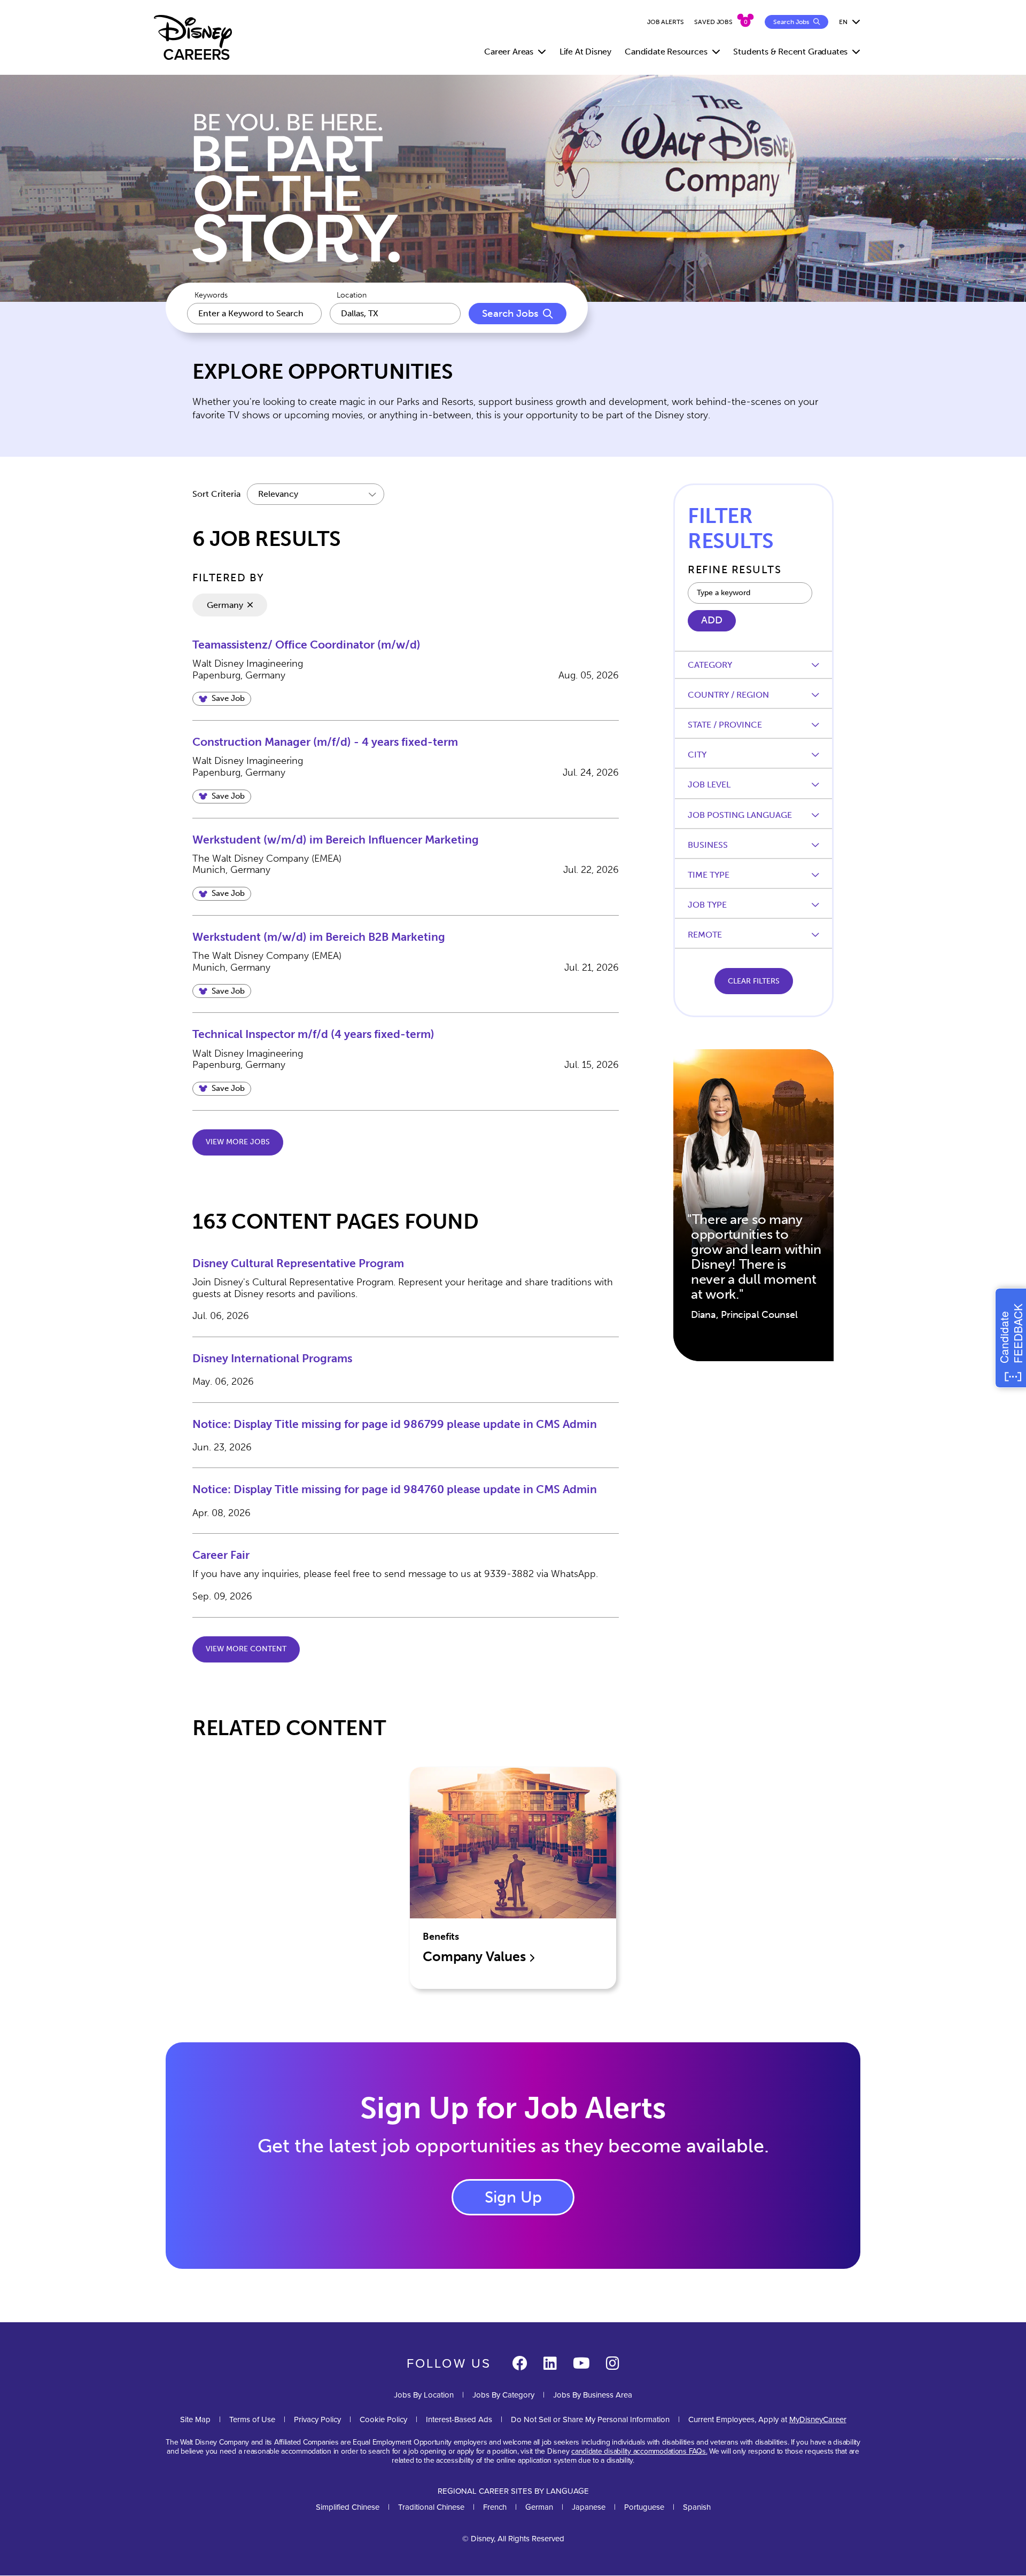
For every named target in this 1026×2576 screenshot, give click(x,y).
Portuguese (644, 2507)
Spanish (697, 2507)
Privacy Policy (317, 2419)
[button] (222, 699)
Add (712, 620)
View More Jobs (238, 1142)
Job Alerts (666, 22)
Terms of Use (252, 2419)
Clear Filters (754, 981)
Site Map (195, 2419)
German (539, 2507)
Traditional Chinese (431, 2507)
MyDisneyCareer (818, 2419)
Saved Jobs (713, 22)
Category (710, 665)
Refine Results (734, 569)
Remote (705, 935)
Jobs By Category (503, 2395)
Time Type (709, 875)
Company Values (476, 1957)
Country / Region (728, 695)
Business (708, 845)
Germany (225, 605)
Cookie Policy (383, 2419)
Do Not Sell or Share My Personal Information (590, 2419)
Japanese (589, 2507)
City (697, 755)
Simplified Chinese (348, 2507)
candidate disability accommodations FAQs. (639, 2451)
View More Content (246, 1649)
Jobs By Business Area (593, 2395)
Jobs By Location (424, 2395)
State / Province (725, 725)
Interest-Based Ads (459, 2419)
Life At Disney (585, 52)
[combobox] (395, 314)
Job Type (707, 905)
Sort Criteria (216, 494)
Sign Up (513, 2197)
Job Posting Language (740, 815)
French (495, 2507)
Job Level (709, 784)
